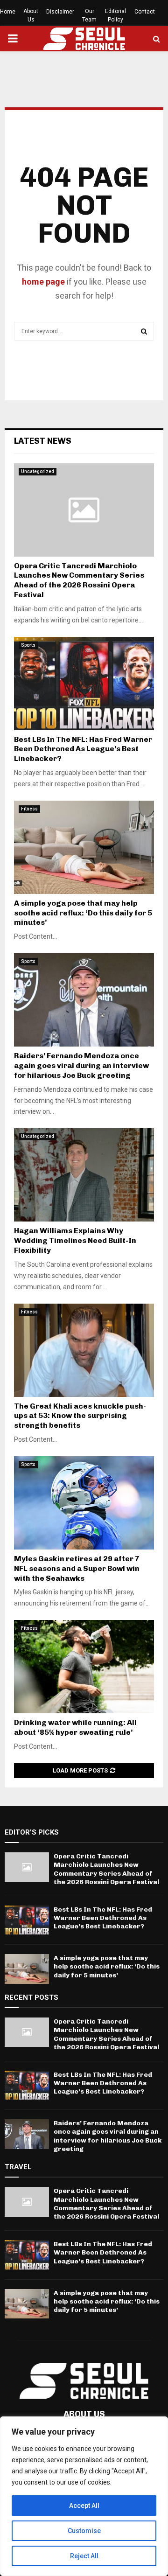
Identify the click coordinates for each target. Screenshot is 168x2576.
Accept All (84, 2506)
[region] (84, 2496)
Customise (84, 2531)
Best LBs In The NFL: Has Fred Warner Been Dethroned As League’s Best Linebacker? (83, 749)
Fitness (29, 809)
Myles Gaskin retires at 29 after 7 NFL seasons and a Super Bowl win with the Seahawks (77, 1568)
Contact (145, 12)
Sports (28, 645)
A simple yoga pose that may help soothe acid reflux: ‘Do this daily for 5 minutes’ (83, 913)
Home (8, 12)
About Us (31, 15)
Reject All (84, 2556)
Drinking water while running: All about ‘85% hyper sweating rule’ (75, 1727)
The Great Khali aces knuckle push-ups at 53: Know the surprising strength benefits (80, 1416)
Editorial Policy (115, 15)
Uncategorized (38, 471)
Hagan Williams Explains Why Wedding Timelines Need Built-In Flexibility (75, 1240)
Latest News (43, 441)
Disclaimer (60, 12)
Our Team (89, 15)
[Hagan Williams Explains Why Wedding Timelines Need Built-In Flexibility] (84, 1175)
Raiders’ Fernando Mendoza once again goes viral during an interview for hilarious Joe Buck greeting (81, 1065)
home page (43, 282)
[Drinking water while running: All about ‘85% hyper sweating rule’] (84, 1667)
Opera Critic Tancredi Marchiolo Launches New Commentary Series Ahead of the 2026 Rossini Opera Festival (79, 580)
